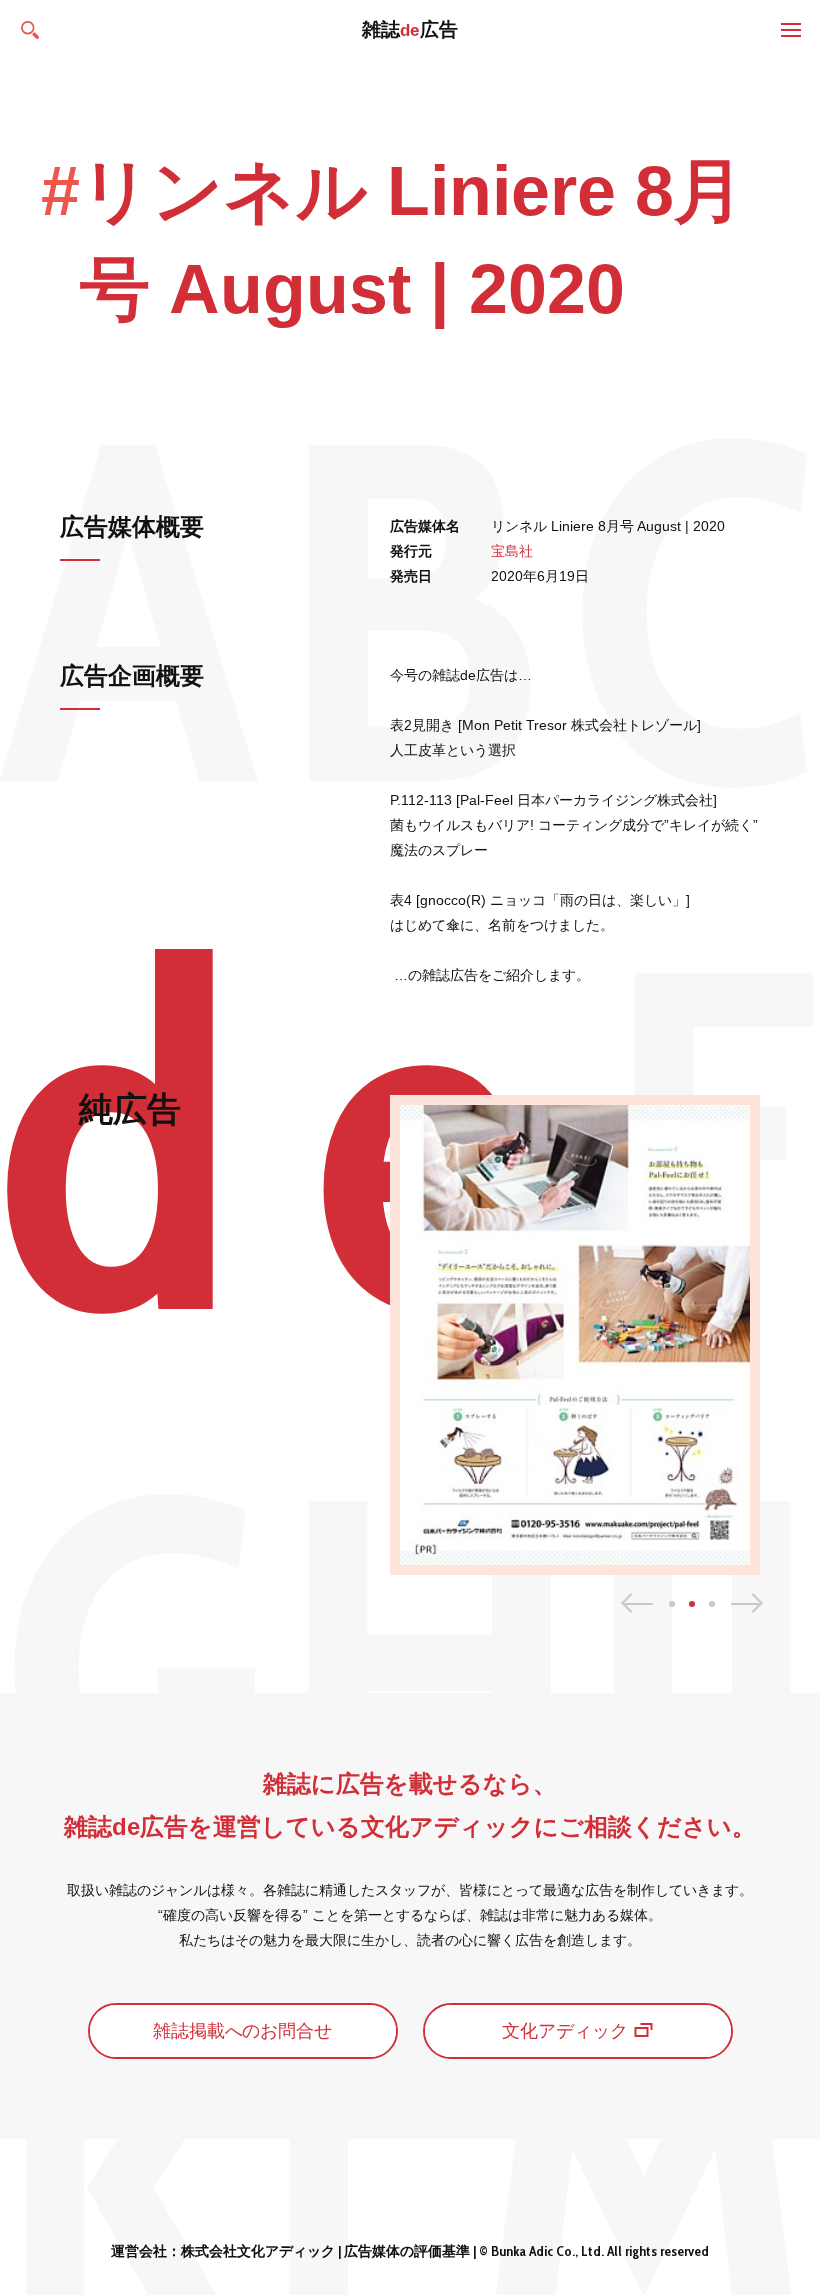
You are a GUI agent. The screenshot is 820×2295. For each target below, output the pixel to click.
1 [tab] (672, 1604)
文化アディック (565, 2031)
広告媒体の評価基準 (407, 2251)
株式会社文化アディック (258, 2251)
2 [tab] (692, 1604)
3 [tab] (712, 1604)
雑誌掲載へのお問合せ (243, 2031)
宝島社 (512, 551)
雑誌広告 (410, 29)
